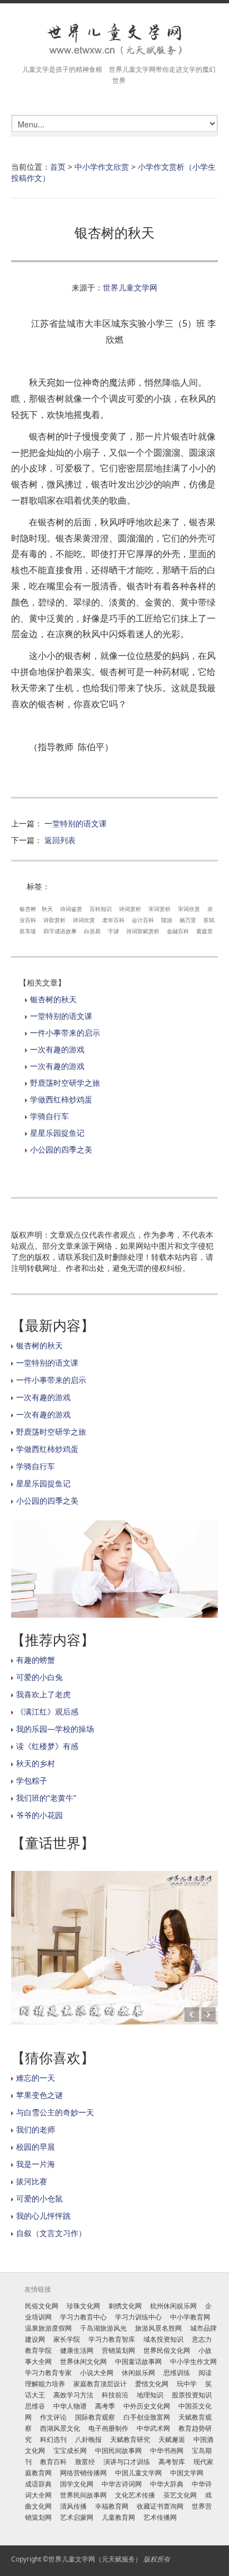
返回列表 (60, 840)
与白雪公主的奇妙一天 (55, 2112)
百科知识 (101, 909)
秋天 (47, 909)
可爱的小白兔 (39, 1677)
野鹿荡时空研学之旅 (65, 1083)
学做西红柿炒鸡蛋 (61, 1099)
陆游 (167, 920)
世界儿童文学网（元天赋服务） (95, 2559)
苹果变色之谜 (39, 2095)
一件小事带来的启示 (65, 1033)
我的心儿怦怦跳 (43, 2216)
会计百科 (143, 920)
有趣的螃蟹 (36, 1660)
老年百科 (113, 920)
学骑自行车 (49, 1116)
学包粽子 (32, 1780)
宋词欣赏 (189, 909)
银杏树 (28, 909)
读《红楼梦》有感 (47, 1746)
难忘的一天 (36, 2078)
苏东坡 (28, 931)
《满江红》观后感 (47, 1711)
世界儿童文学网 (130, 287)
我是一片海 (36, 2164)
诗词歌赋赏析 (143, 931)
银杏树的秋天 (53, 999)
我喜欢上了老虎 (43, 1694)
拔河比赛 (32, 2181)
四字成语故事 (60, 931)
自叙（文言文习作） (51, 2233)
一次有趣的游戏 (57, 1049)
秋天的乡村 (36, 1763)
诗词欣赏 (84, 920)
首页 (58, 167)
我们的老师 (36, 2129)
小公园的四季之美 (61, 1149)
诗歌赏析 (54, 920)
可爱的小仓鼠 (39, 2198)
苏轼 (209, 920)
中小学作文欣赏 (102, 167)
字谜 (113, 931)
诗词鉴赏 (71, 909)
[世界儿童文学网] (114, 40)
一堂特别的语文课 (76, 823)
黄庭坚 (205, 931)
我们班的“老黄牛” (46, 1798)
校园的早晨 (36, 2147)
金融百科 (178, 931)
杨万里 (188, 920)
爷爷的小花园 (39, 1815)
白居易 (92, 931)
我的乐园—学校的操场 (55, 1729)
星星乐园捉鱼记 (57, 1133)
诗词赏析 (130, 909)
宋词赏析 (160, 909)
